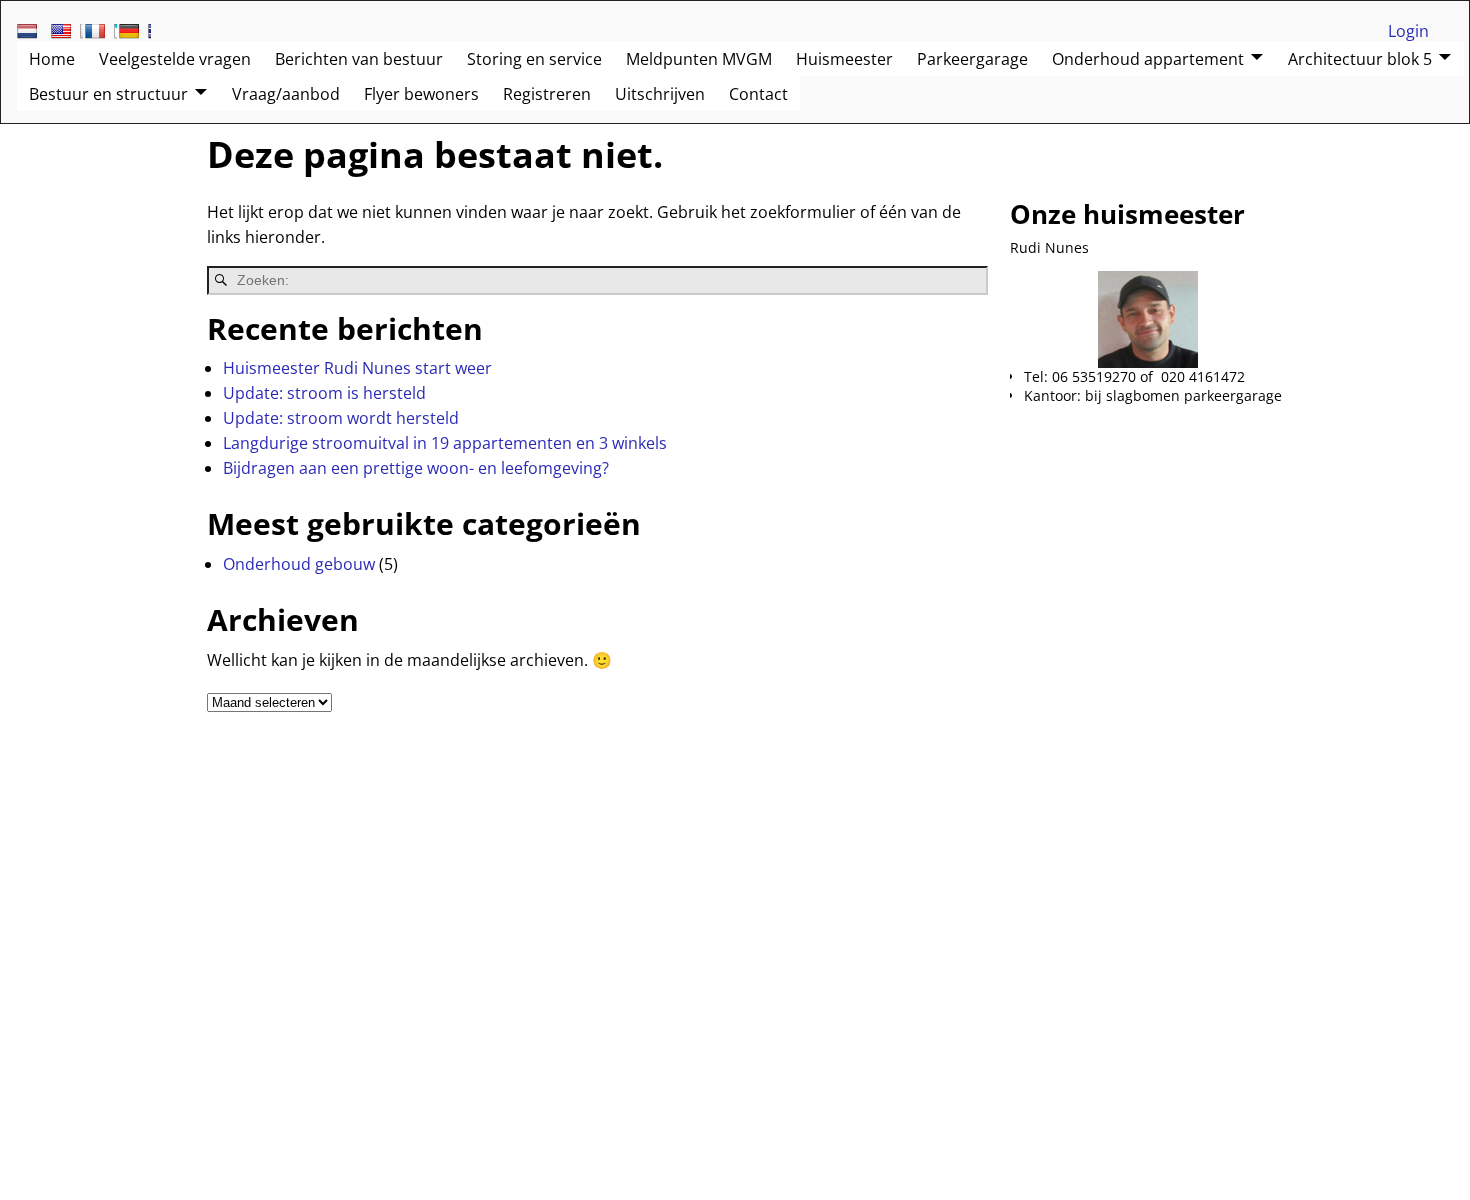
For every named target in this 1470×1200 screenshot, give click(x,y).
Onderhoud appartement (1148, 59)
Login (1408, 31)
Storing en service (534, 59)
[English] (67, 31)
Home (52, 59)
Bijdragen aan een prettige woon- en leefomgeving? (416, 468)
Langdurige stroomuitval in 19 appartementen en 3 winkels (445, 443)
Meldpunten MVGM (699, 59)
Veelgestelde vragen (175, 59)
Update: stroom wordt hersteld (341, 418)
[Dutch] (33, 31)
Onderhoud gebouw (299, 564)
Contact (758, 94)
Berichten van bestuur (359, 59)
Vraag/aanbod (286, 94)
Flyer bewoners (421, 94)
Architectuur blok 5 (1360, 59)
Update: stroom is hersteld (324, 393)
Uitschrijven (660, 94)
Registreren (547, 94)
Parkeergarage (972, 59)
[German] (135, 31)
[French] (101, 31)
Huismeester (844, 59)
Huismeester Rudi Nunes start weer (357, 368)
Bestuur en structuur (108, 94)
